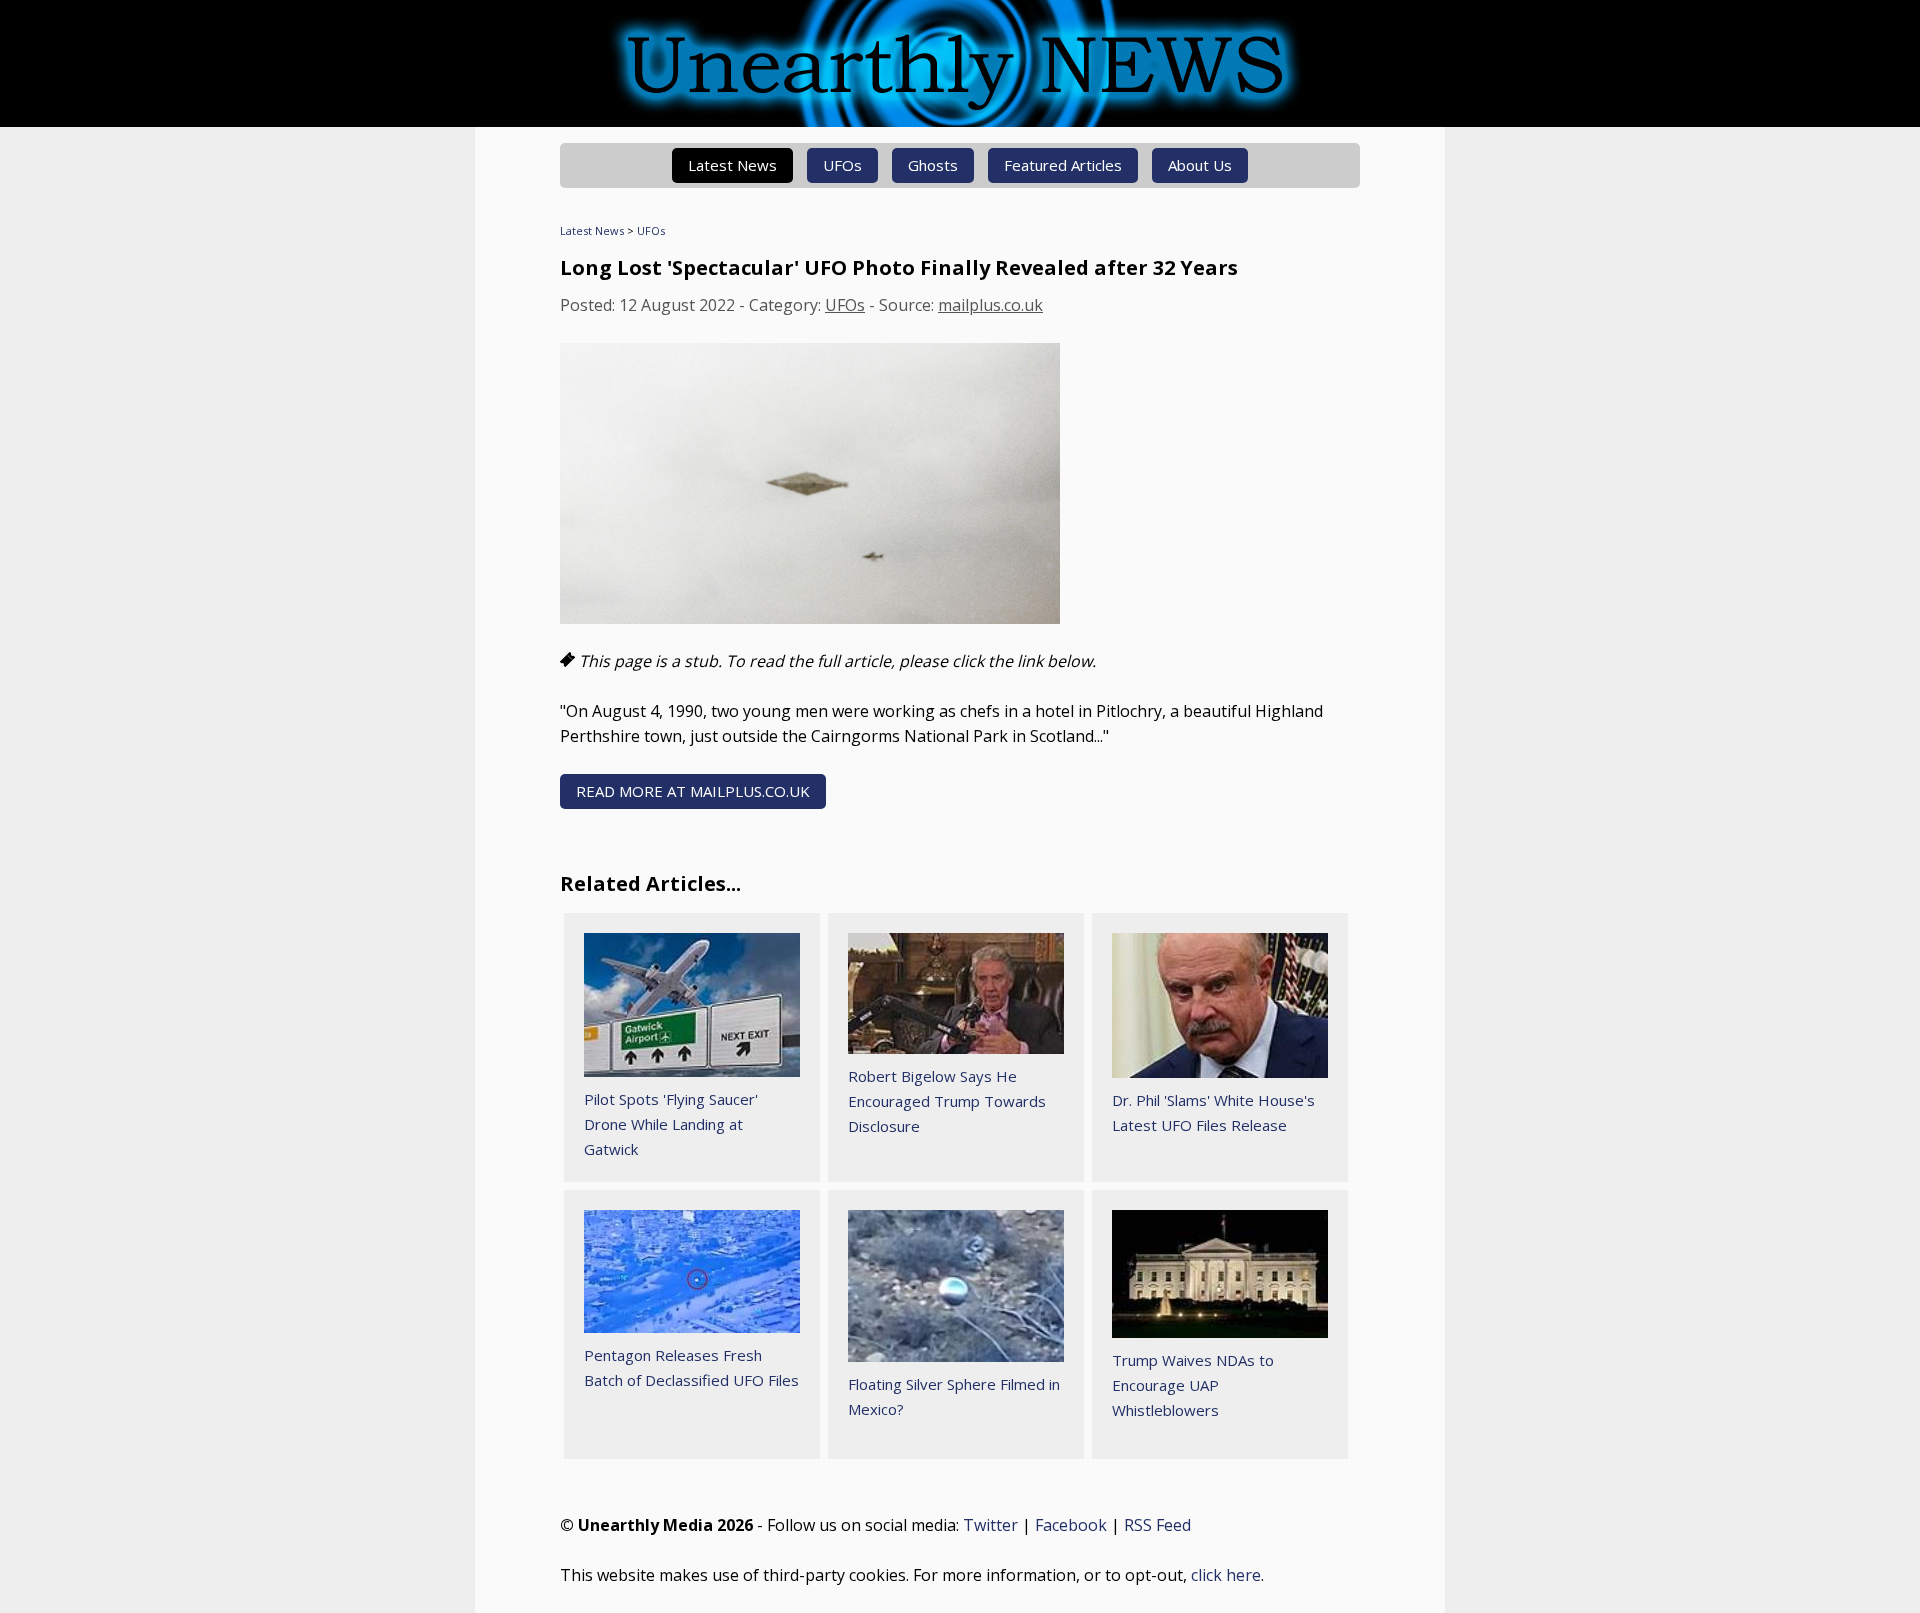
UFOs (842, 165)
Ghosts (933, 165)
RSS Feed (1157, 1525)
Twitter (990, 1525)
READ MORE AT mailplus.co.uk (693, 791)
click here (1226, 1575)
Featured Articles (1063, 165)
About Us (1200, 165)
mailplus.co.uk (990, 305)
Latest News (732, 165)
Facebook (1071, 1525)
